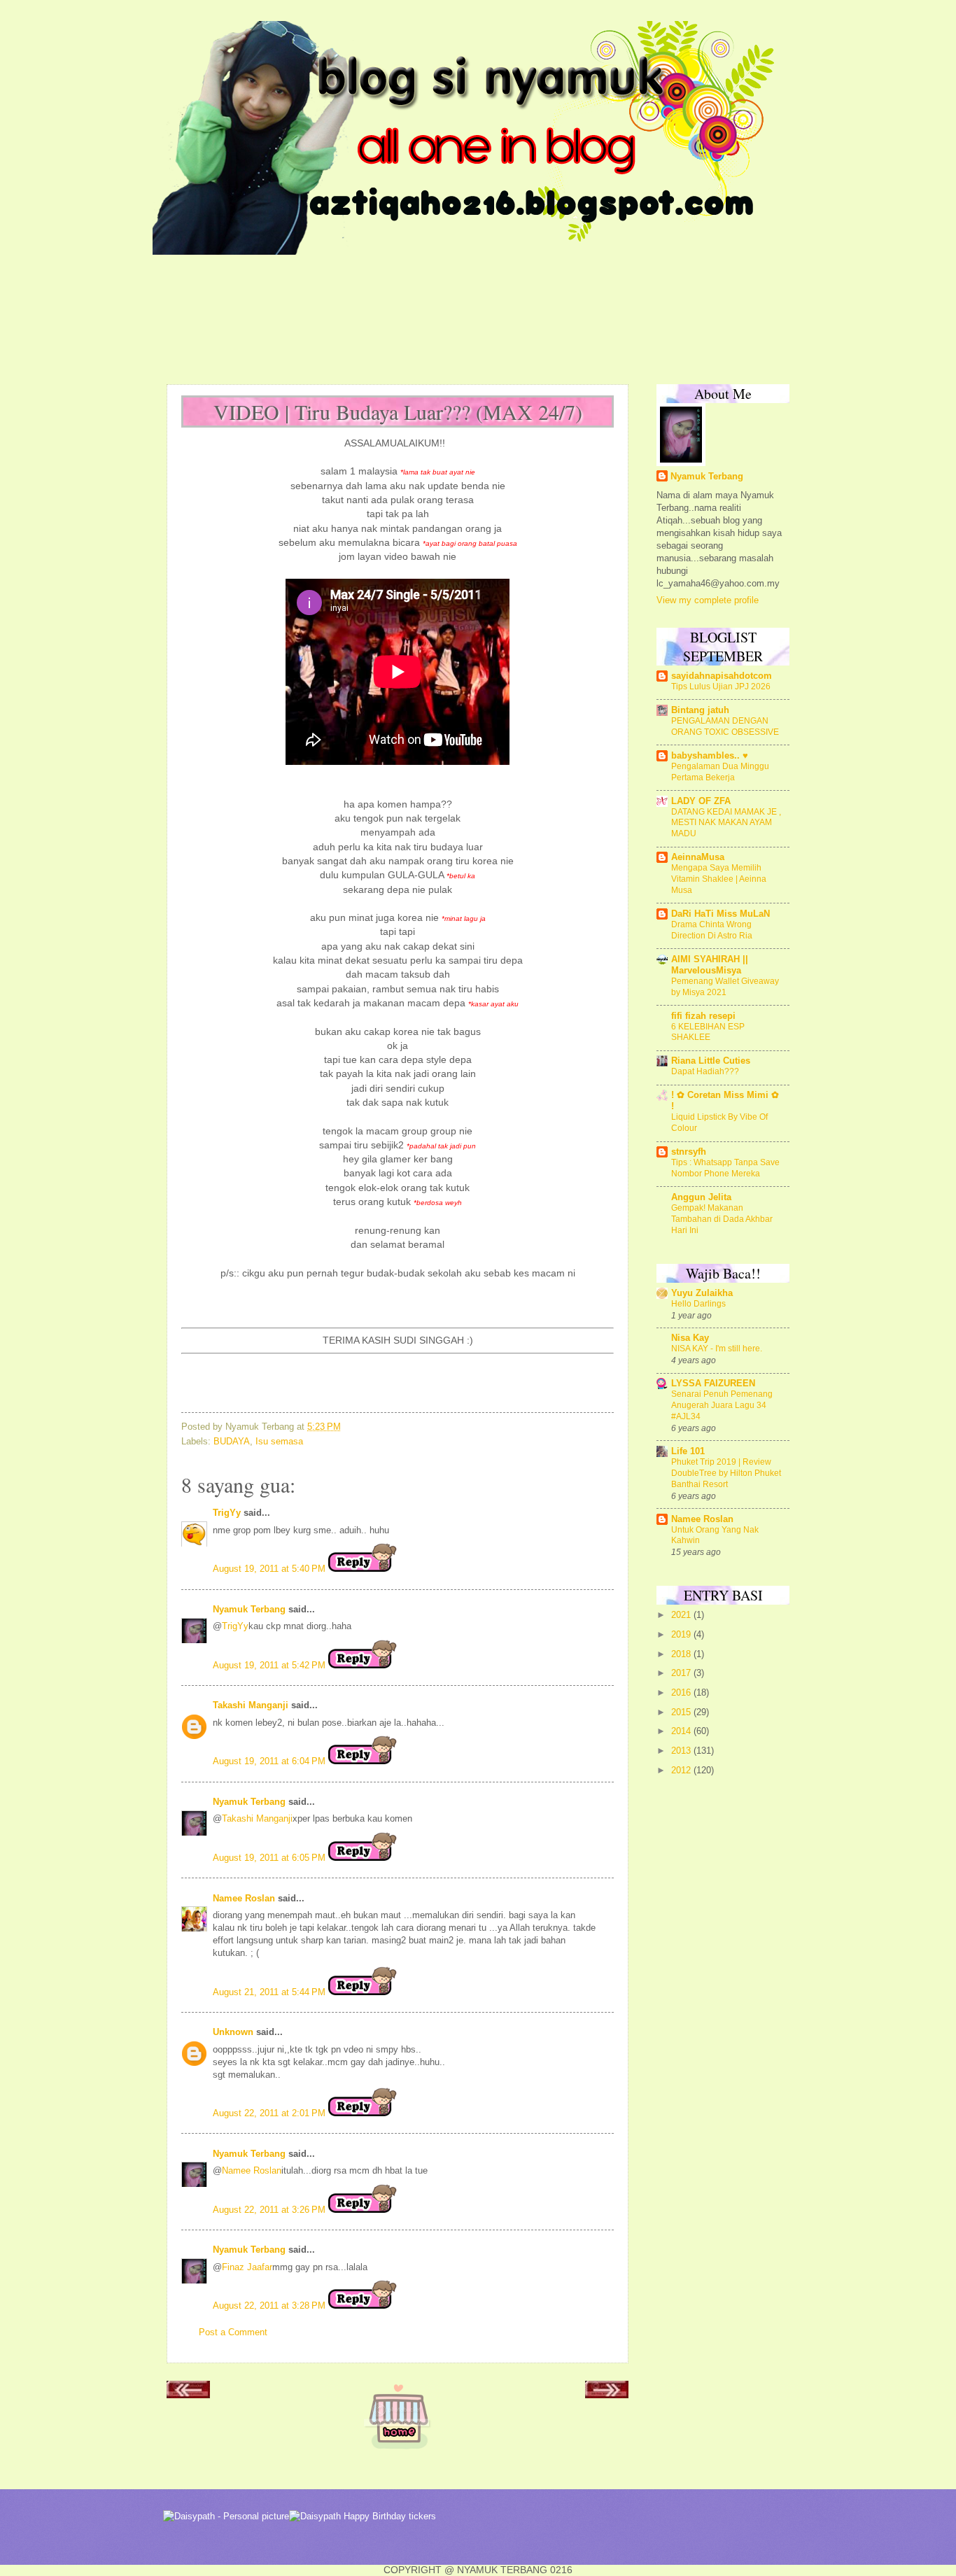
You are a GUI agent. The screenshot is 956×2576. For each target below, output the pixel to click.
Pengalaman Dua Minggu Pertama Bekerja (720, 772)
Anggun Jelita (701, 1197)
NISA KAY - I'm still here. (717, 1349)
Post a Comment (233, 2332)
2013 (682, 1751)
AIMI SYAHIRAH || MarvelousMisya (710, 965)
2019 (682, 1634)
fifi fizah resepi (703, 1016)
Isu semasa (279, 1441)
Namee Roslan (244, 1898)
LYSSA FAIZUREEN (713, 1383)
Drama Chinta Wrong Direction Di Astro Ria (712, 930)
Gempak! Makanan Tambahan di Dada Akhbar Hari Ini (722, 1219)
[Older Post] (607, 2394)
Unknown (233, 2032)
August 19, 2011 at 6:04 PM (270, 1761)
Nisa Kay (690, 1338)
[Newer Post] (188, 2394)
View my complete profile (708, 600)
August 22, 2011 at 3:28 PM (270, 2306)
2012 (682, 1770)
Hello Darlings (698, 1304)
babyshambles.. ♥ (710, 755)
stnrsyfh (689, 1152)
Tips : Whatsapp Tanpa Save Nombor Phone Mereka (725, 1168)
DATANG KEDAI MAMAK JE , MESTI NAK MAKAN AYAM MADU (726, 823)
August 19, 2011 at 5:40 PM (270, 1569)
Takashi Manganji (251, 1705)
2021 (682, 1615)
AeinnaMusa (698, 857)
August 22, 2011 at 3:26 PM (270, 2210)
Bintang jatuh (700, 710)
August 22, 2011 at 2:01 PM (270, 2113)
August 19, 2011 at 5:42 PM (270, 1665)
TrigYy (227, 1513)
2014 (682, 1731)
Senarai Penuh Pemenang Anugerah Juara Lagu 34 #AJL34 (722, 1405)
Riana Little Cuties (711, 1061)
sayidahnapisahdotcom (722, 676)
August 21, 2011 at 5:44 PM (270, 1992)
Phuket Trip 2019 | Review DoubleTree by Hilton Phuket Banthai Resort (726, 1473)
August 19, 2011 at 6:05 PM (270, 1858)
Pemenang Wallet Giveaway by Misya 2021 (725, 987)
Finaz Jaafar (247, 2267)
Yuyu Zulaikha (702, 1293)
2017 (682, 1673)
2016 (682, 1692)
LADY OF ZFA (701, 801)
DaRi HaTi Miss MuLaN (720, 914)
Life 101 (688, 1451)
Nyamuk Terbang (249, 1609)
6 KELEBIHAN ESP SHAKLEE (708, 1032)
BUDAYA (232, 1441)
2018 (682, 1654)
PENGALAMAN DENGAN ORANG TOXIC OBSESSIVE (725, 726)
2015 (682, 1712)
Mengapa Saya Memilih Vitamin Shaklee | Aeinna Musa (719, 879)
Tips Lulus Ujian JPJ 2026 (721, 687)
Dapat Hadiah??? (705, 1071)
